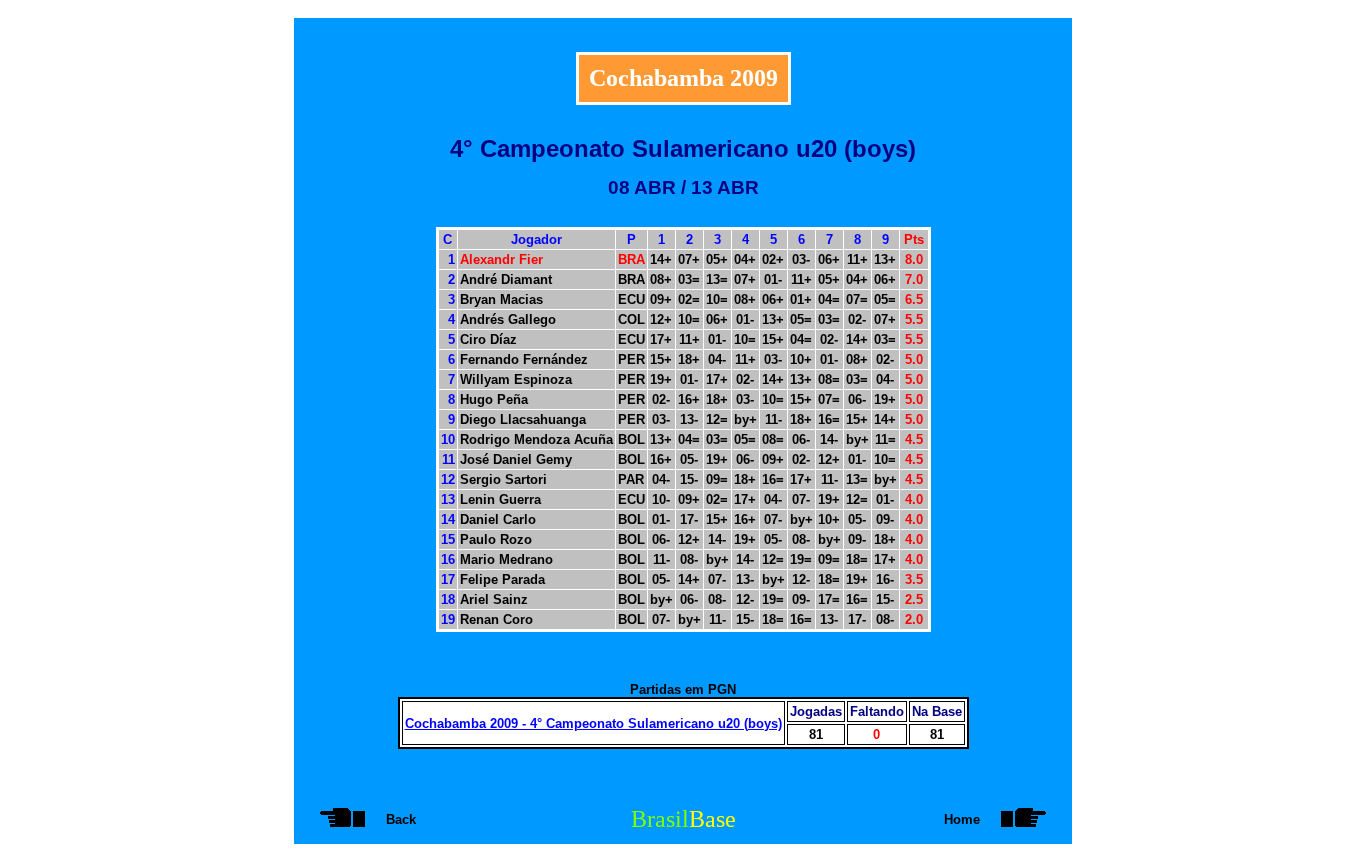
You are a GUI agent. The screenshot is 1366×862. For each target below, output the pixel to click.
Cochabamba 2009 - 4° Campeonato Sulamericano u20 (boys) (593, 723)
